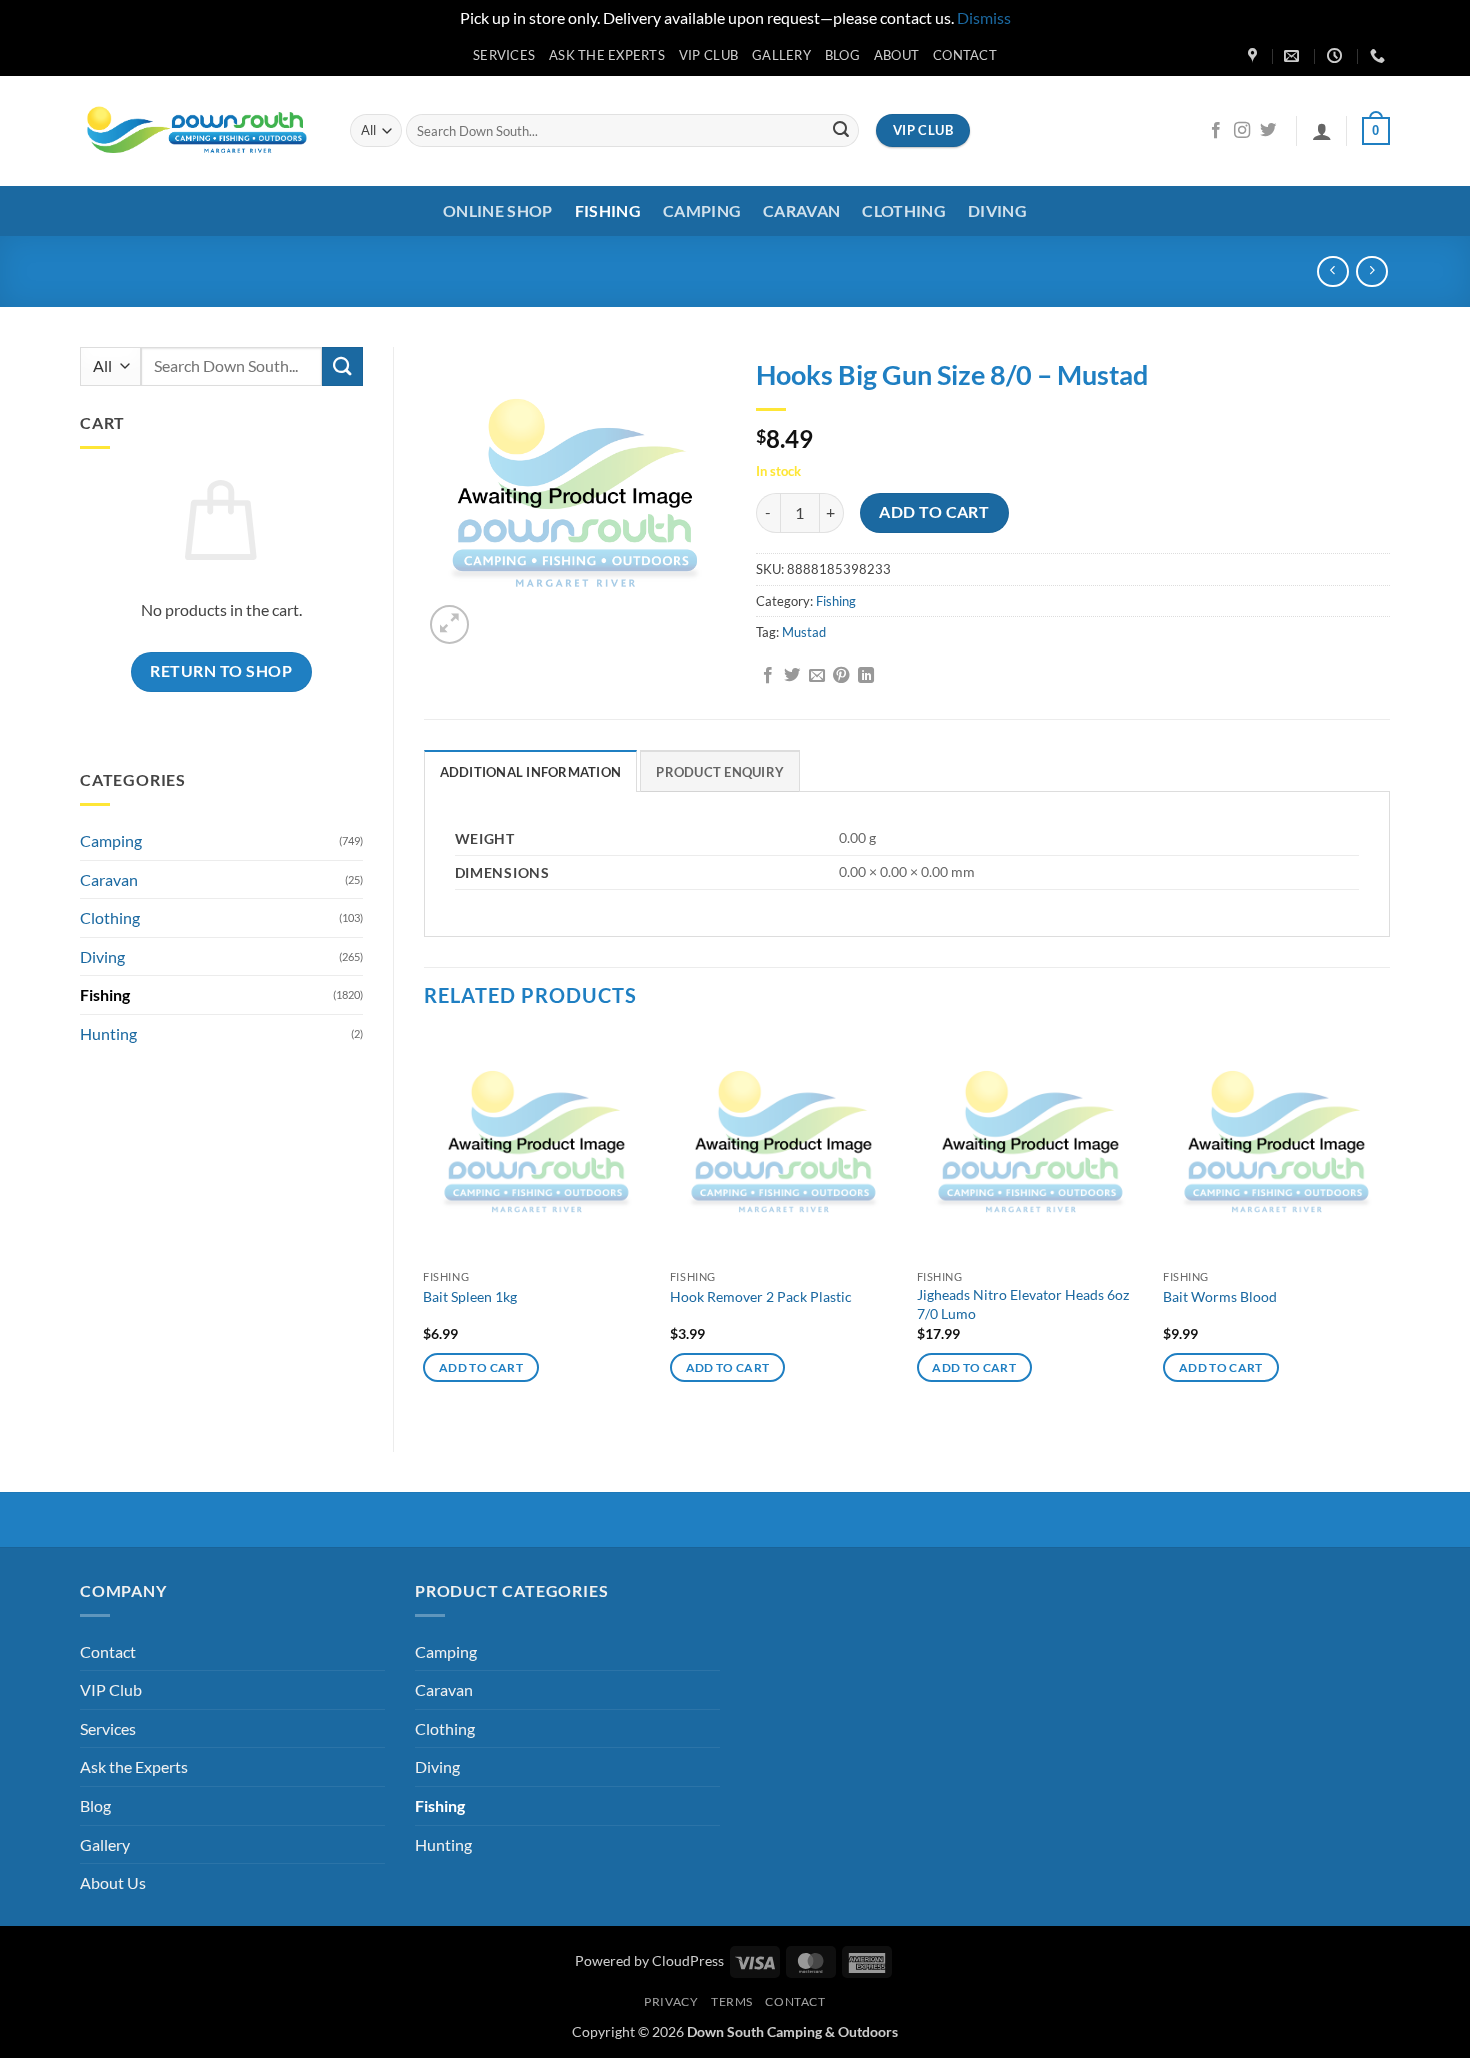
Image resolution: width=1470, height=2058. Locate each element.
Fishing (608, 210)
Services (504, 55)
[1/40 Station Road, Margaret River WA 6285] (1255, 56)
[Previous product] (1371, 271)
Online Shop (498, 210)
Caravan (801, 210)
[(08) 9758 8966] (1380, 56)
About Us (113, 1882)
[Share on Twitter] (792, 676)
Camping (702, 210)
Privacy (671, 2001)
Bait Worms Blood (1220, 1296)
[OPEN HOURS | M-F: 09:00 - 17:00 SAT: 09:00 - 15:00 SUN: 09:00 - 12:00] (1337, 56)
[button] (1322, 131)
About (896, 55)
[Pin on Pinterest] (841, 676)
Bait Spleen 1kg (470, 1296)
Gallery (781, 55)
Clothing (904, 210)
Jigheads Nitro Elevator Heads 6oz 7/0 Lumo (1023, 1304)
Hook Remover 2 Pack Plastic (761, 1296)
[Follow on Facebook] (1216, 131)
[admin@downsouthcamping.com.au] (1294, 56)
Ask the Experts (607, 55)
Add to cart (934, 512)
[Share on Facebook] (768, 676)
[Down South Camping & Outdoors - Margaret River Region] (200, 130)
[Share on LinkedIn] (866, 676)
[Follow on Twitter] (1268, 131)
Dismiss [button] (984, 17)
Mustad (804, 632)
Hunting (108, 1033)
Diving (997, 210)
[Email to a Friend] (817, 676)
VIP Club (708, 55)
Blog (842, 55)
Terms (732, 2001)
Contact (965, 55)
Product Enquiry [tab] (720, 772)
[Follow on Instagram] (1242, 131)
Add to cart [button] (481, 1367)
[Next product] (1332, 271)
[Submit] (841, 131)
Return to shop (221, 671)
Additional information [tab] (531, 772)
